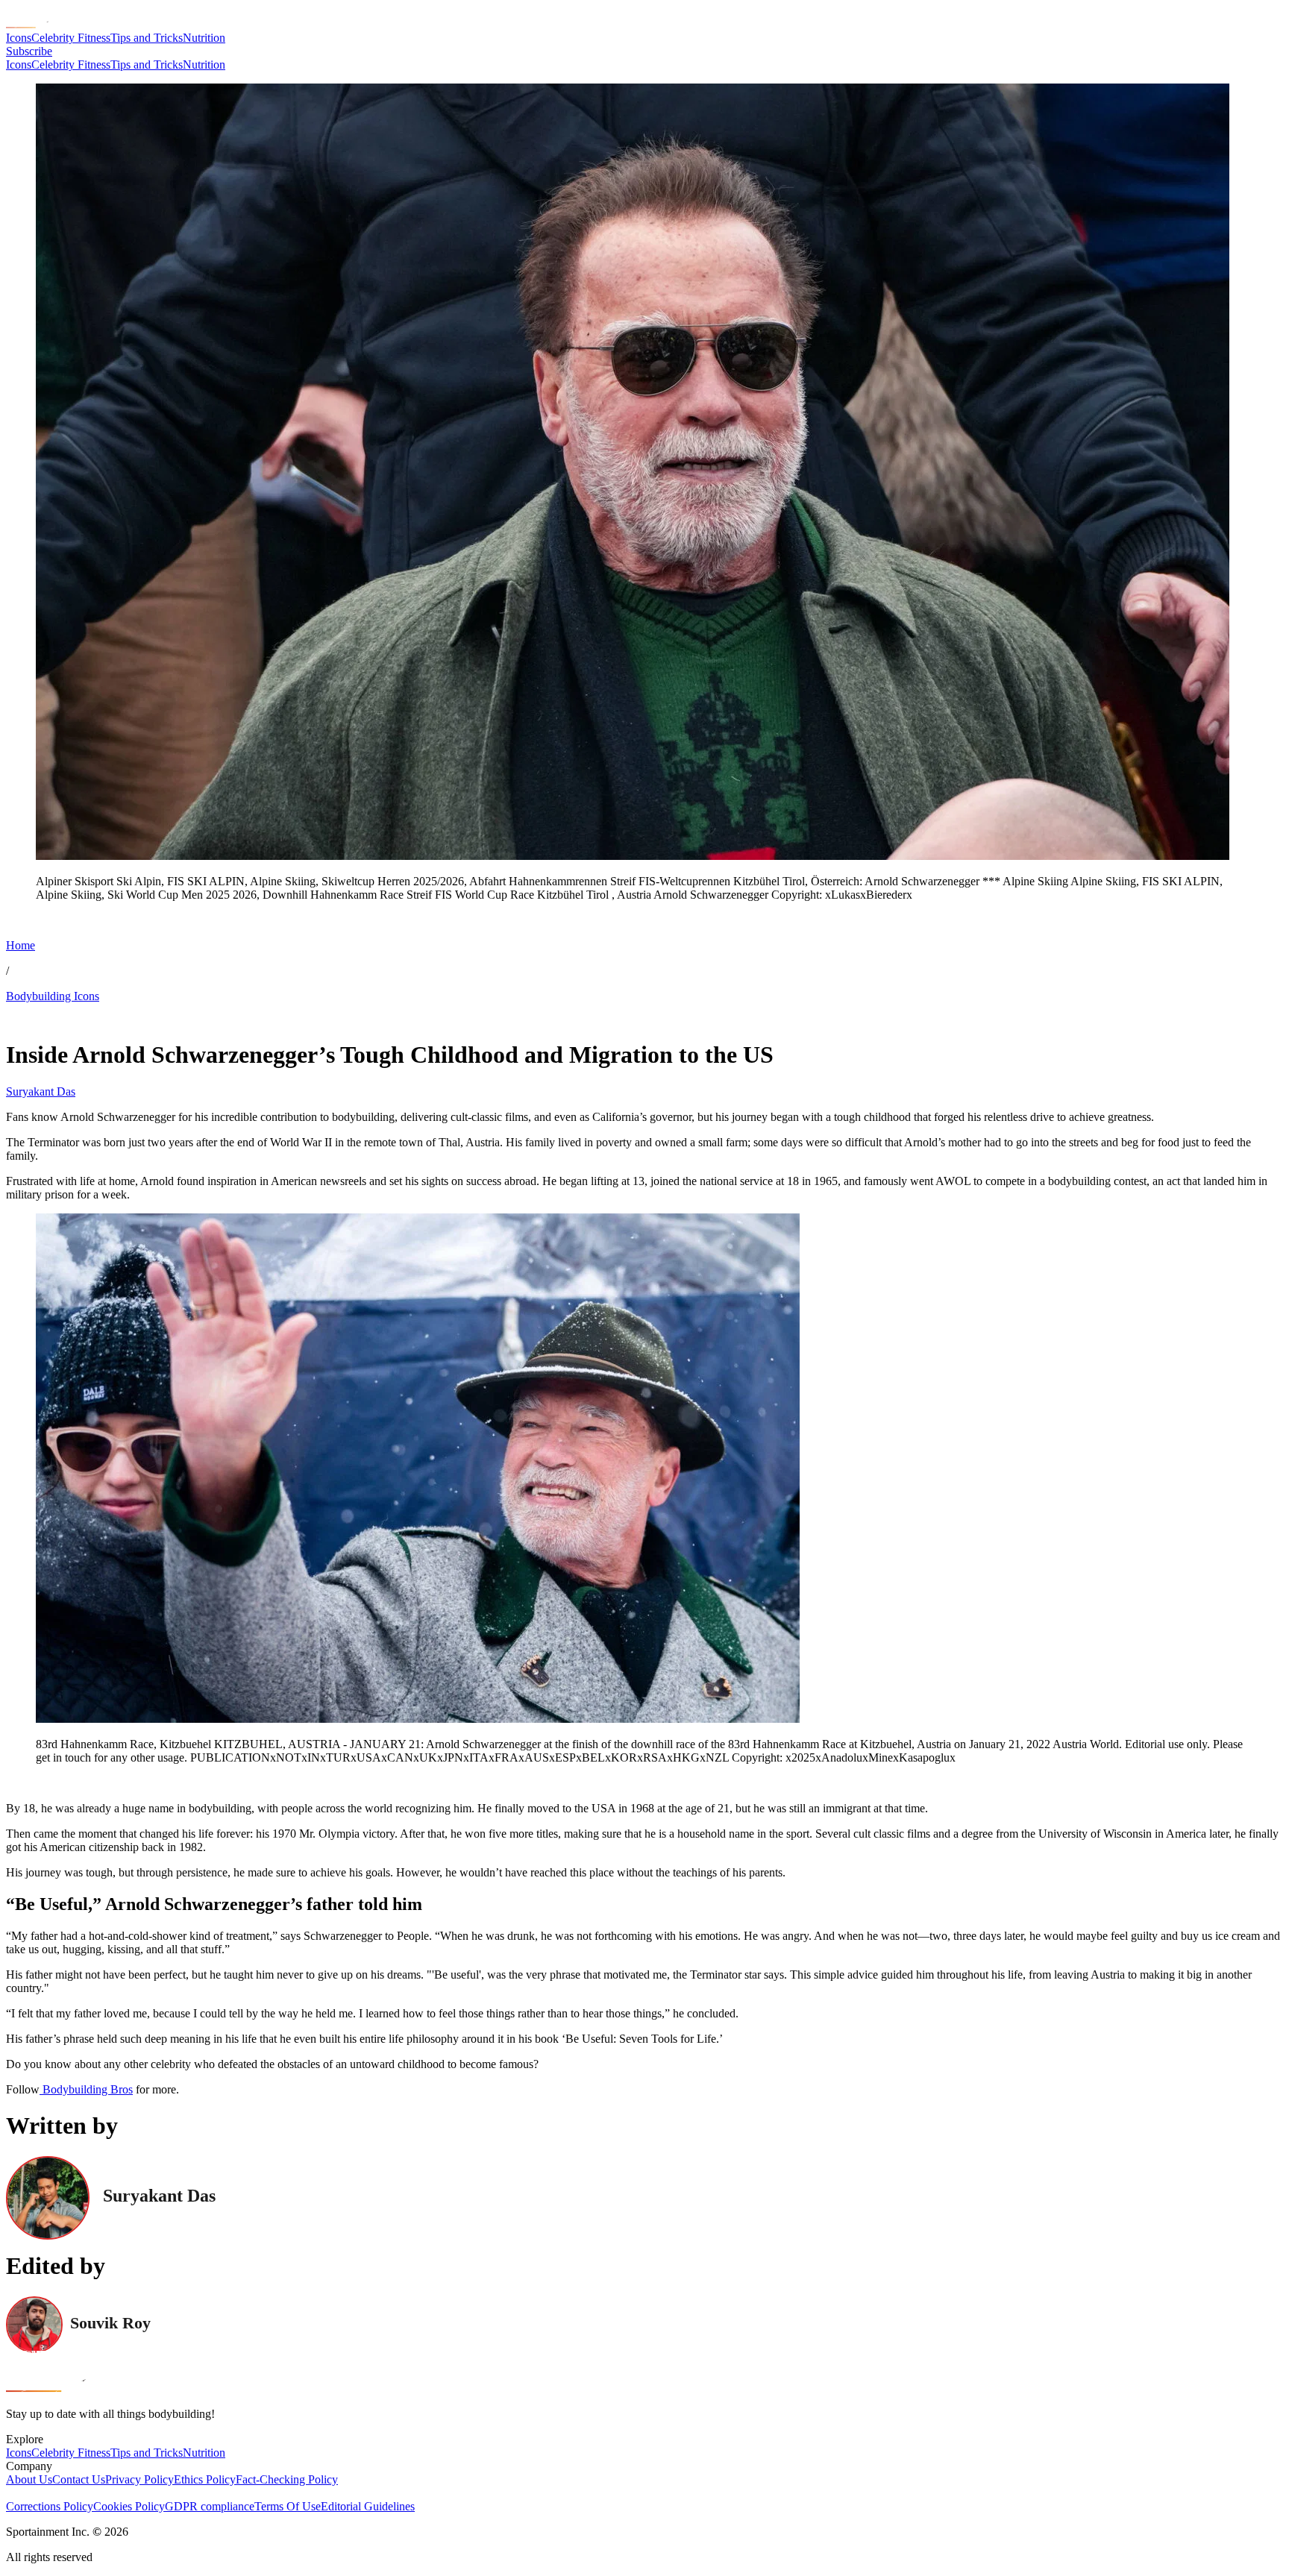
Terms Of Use (288, 2506)
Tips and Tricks (147, 38)
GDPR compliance (210, 2506)
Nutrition (204, 38)
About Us (29, 2479)
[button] (45, 920)
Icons (19, 38)
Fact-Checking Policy (287, 2479)
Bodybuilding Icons (53, 996)
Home (21, 945)
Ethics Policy (205, 2479)
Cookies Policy (129, 2506)
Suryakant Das (41, 1091)
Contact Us (79, 2479)
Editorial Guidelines (368, 2506)
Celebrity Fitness (71, 38)
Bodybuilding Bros (86, 2089)
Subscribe (29, 51)
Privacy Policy (139, 2479)
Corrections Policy (50, 2506)
